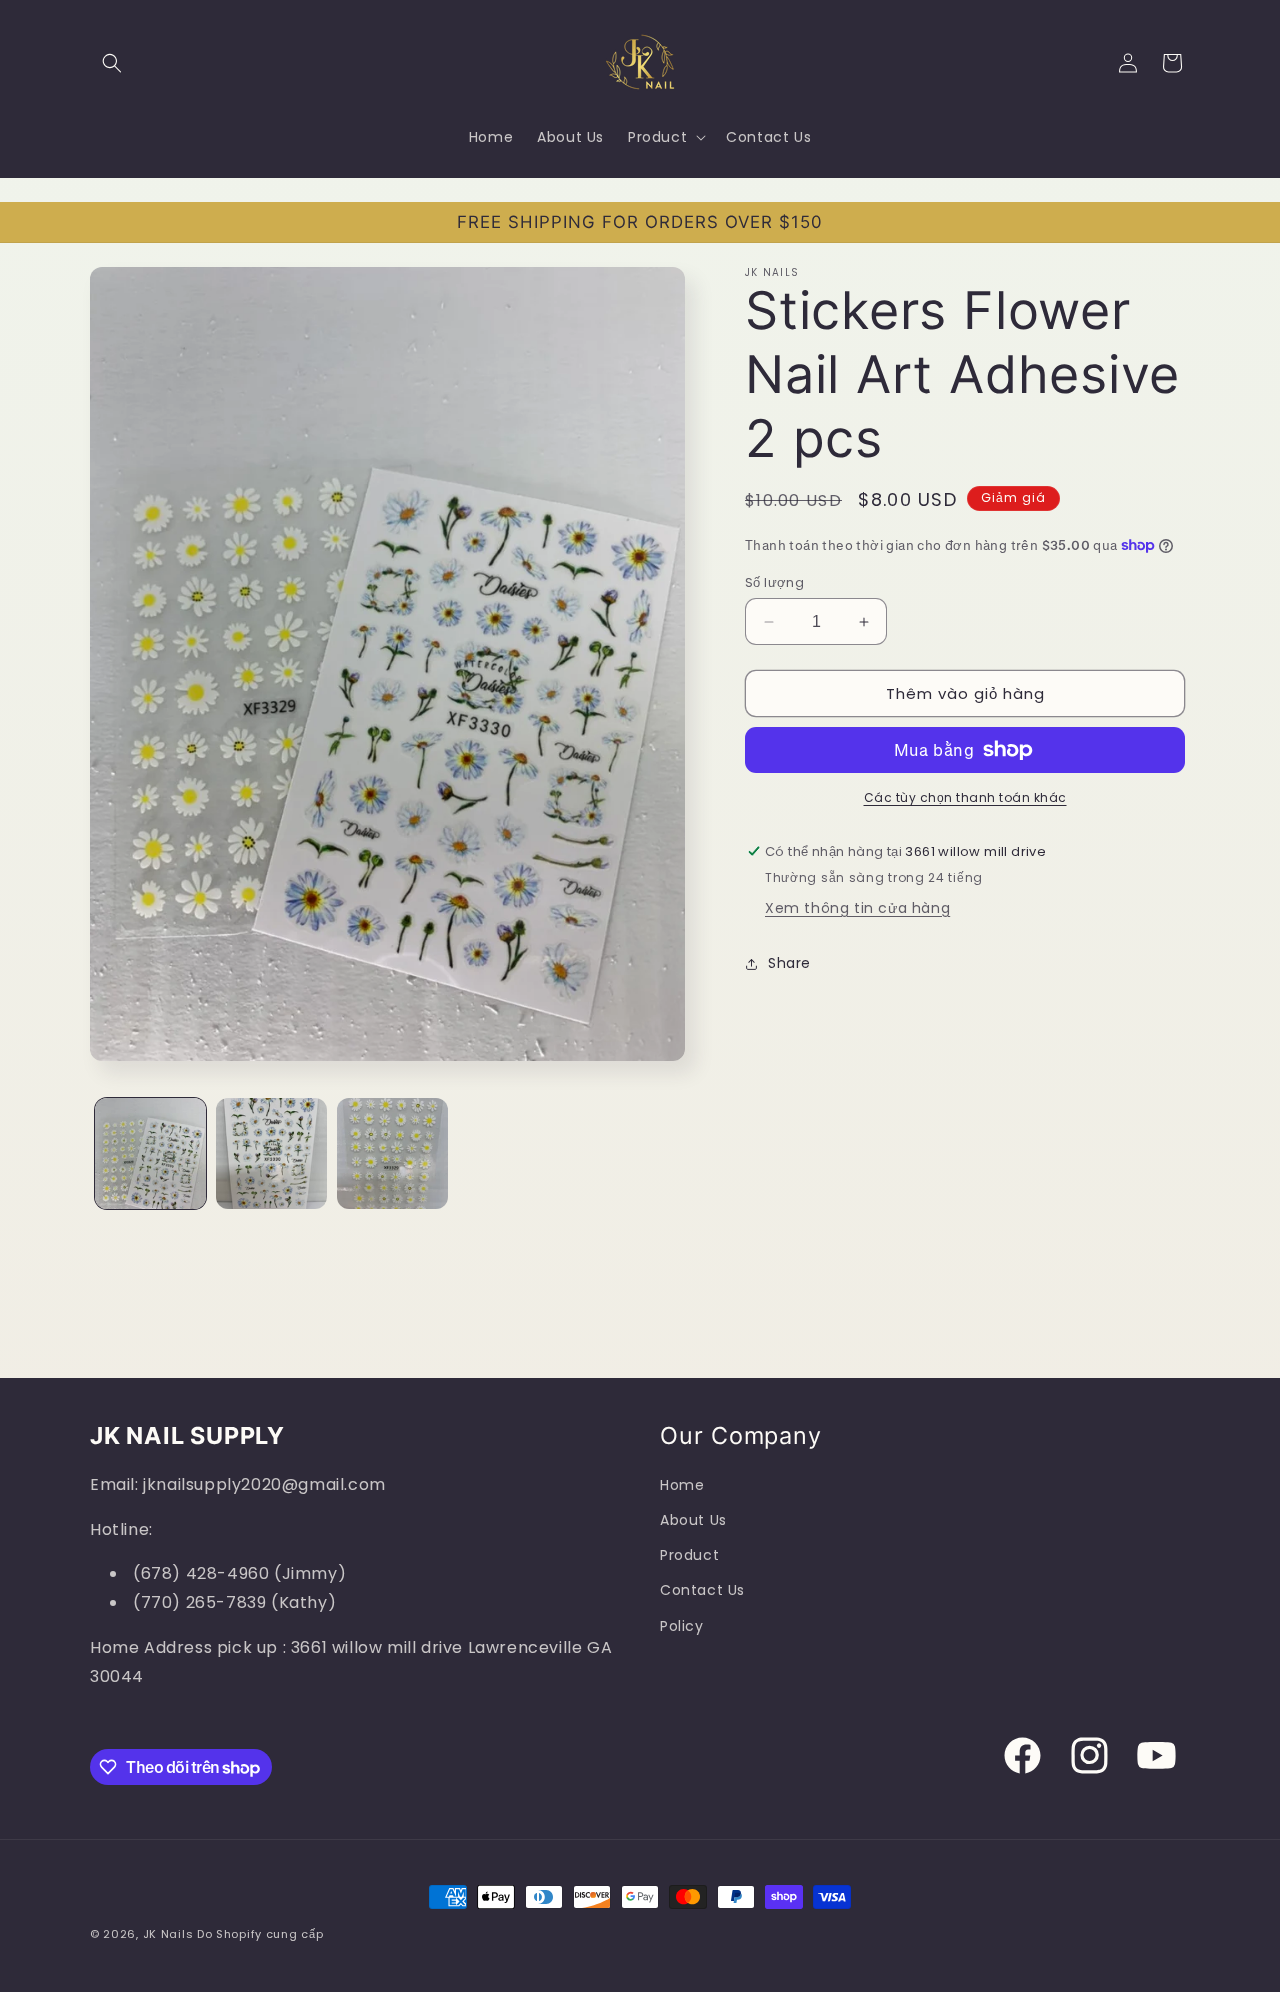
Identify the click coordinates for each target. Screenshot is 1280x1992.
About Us (693, 1520)
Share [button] (789, 963)
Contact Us (702, 1591)
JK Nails (168, 1934)
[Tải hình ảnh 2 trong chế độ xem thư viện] (271, 1153)
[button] (112, 63)
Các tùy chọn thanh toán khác (965, 797)
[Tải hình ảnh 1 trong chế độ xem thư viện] (150, 1153)
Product (689, 1556)
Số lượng (774, 582)
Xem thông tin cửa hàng (857, 908)
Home (682, 1485)
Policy (682, 1626)
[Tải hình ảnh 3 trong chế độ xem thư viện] (392, 1153)
